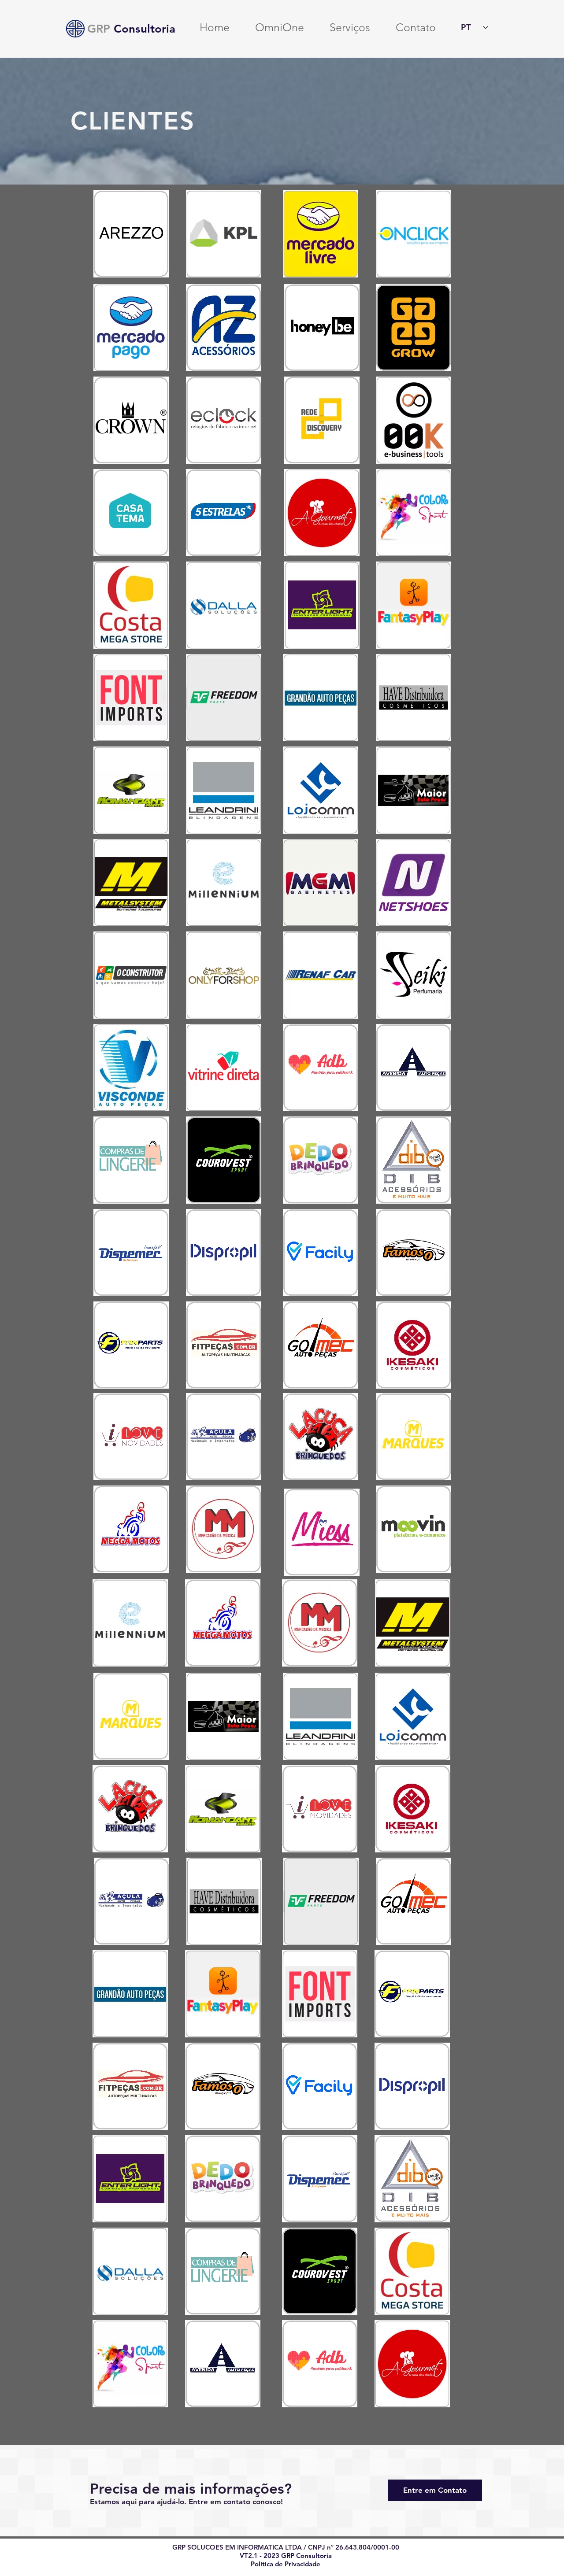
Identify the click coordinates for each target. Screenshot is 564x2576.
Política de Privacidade (286, 2564)
